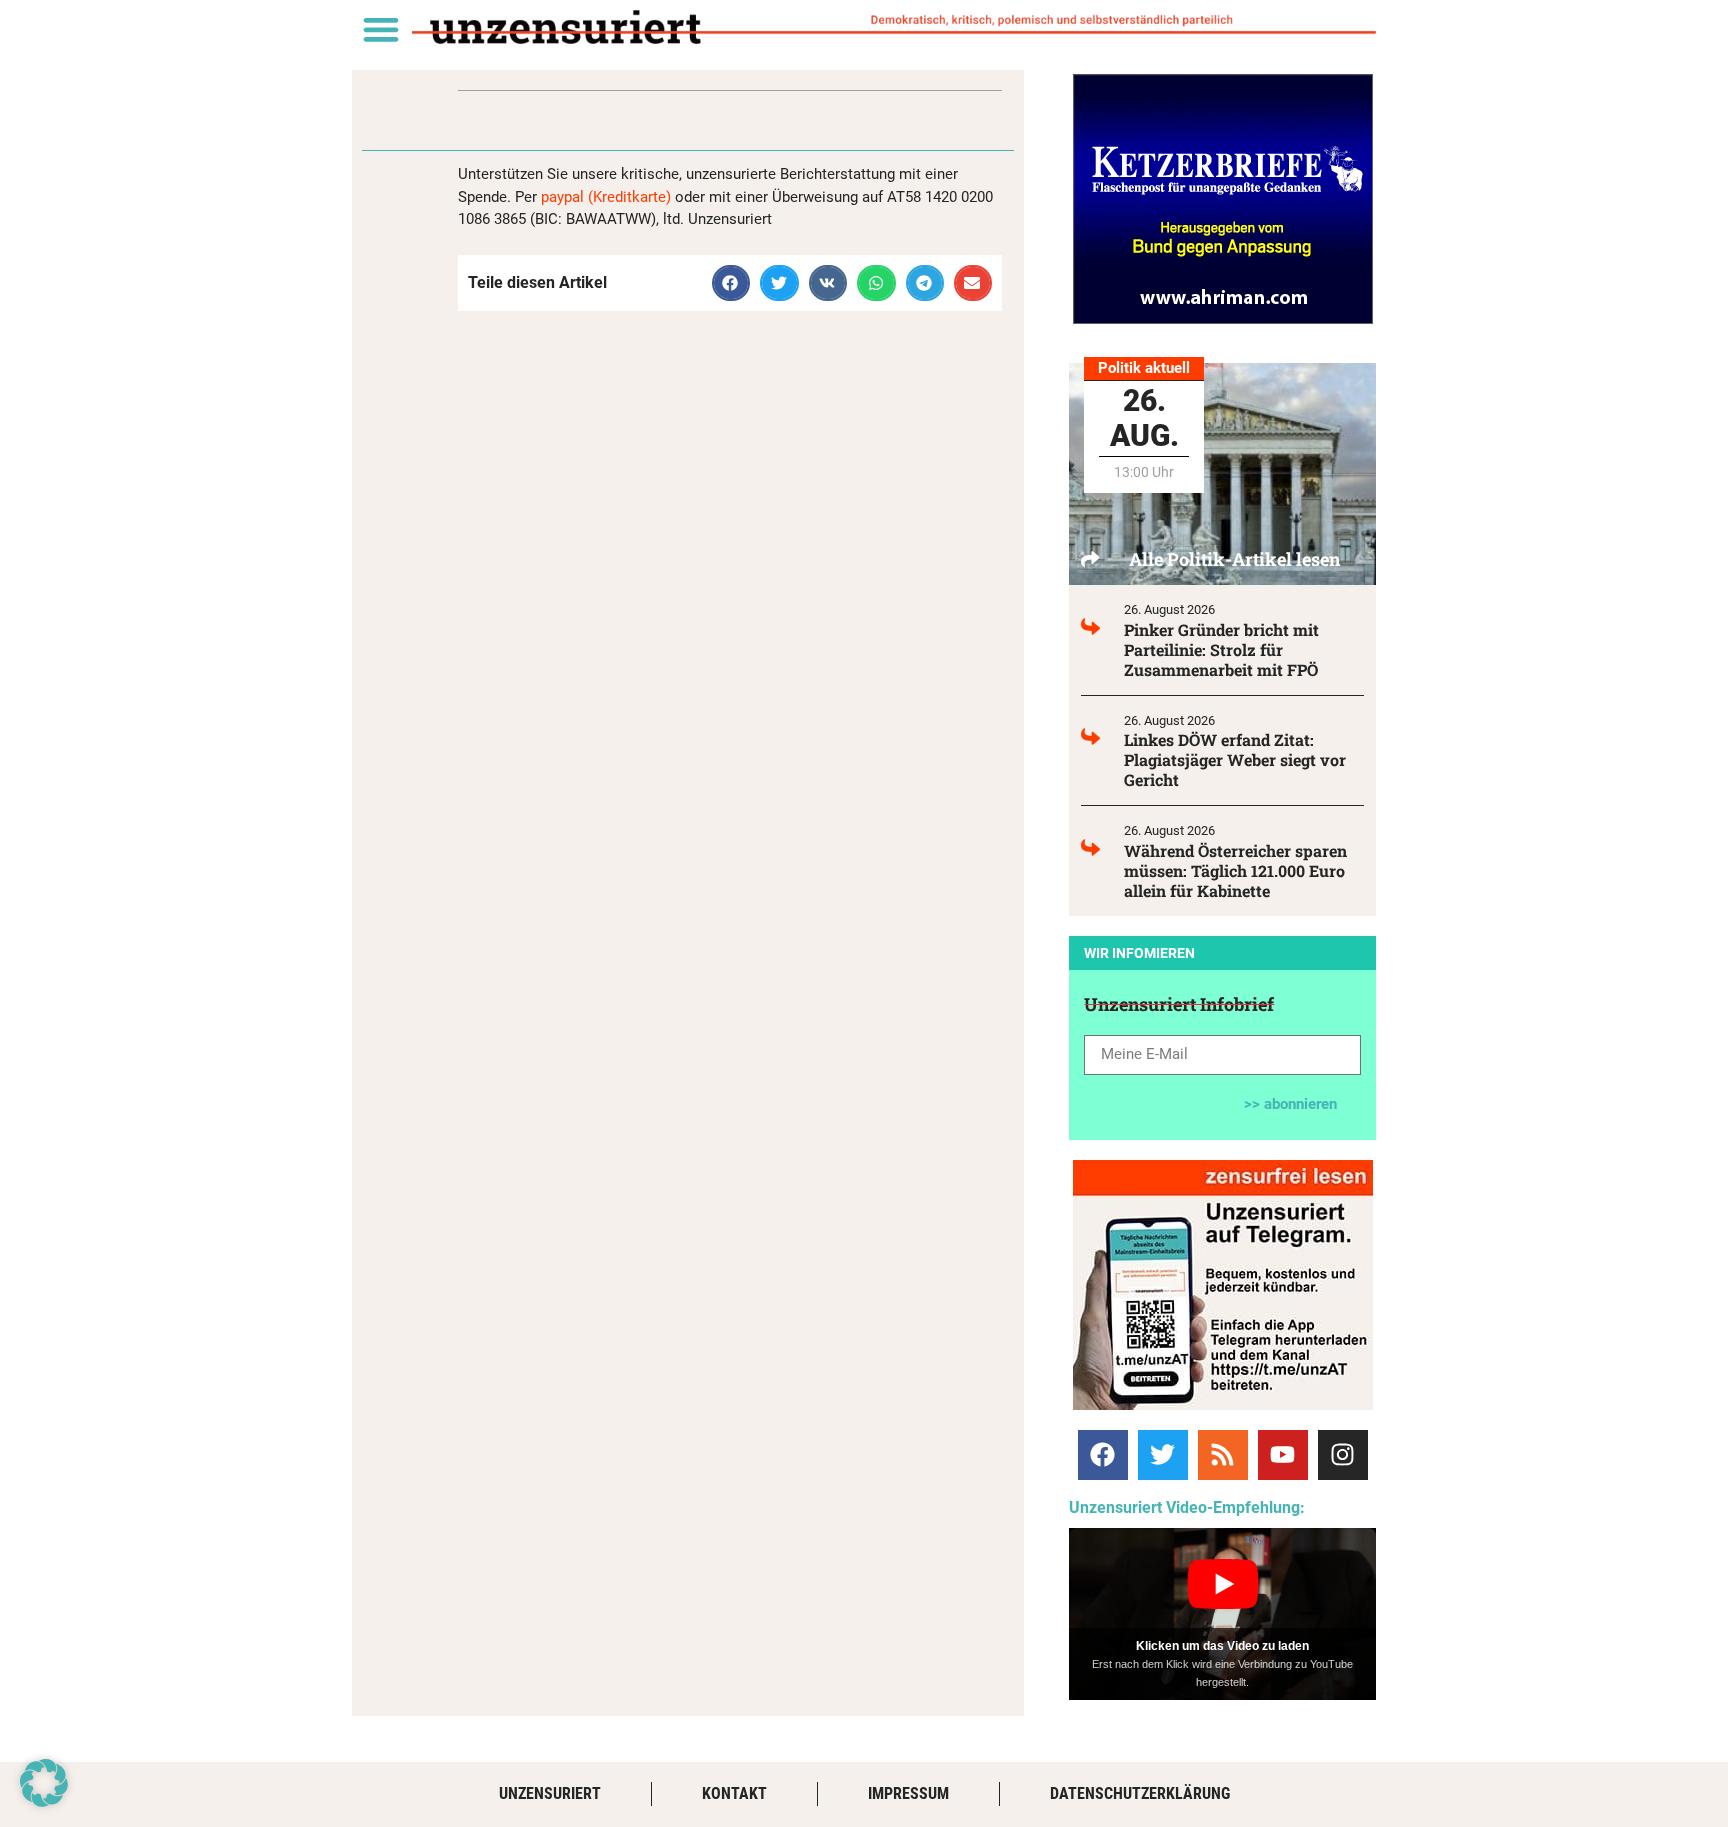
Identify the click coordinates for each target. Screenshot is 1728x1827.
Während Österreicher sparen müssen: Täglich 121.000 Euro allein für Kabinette (1235, 870)
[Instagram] (1343, 1455)
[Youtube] (1283, 1455)
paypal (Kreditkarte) (606, 197)
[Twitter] (1163, 1455)
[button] (380, 28)
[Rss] (1223, 1455)
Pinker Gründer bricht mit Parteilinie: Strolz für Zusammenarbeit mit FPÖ (1221, 649)
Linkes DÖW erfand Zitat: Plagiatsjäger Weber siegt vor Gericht (1235, 759)
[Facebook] (1103, 1455)
